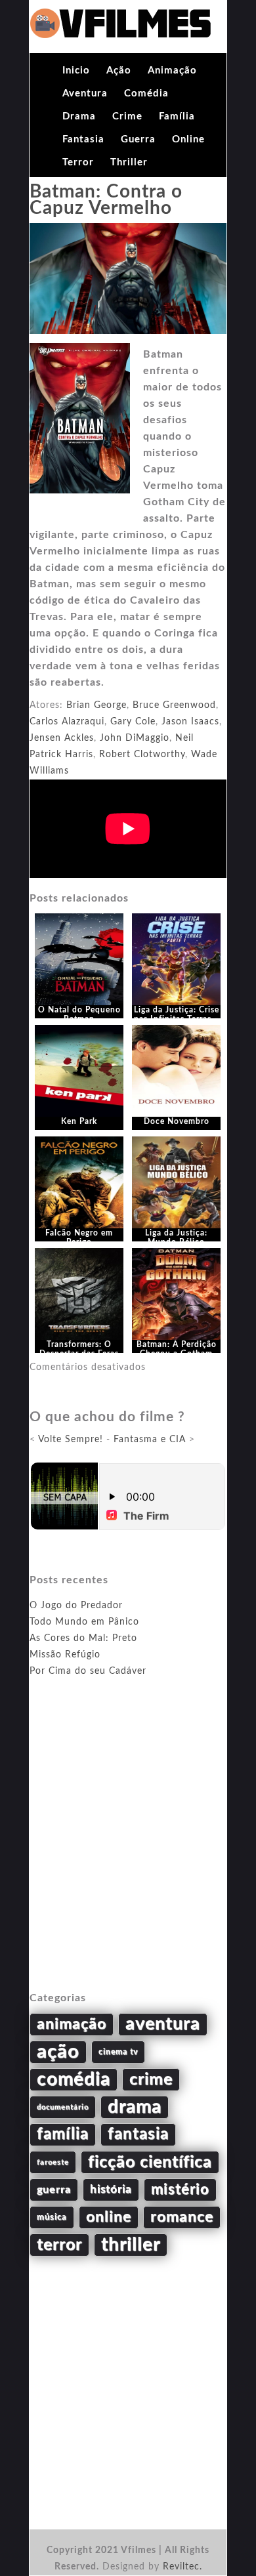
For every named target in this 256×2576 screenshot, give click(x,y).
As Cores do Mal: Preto (83, 1638)
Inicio (76, 71)
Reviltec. (182, 2567)
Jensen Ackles (62, 738)
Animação (172, 71)
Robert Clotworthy (142, 755)
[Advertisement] (128, 1850)
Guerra (138, 139)
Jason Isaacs (190, 722)
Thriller (129, 162)
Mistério (180, 2190)
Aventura (85, 93)
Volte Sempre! (71, 1440)
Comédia (146, 93)
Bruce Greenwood (174, 705)
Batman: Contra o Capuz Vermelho (106, 200)
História (111, 2190)
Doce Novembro (177, 1121)
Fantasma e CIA (150, 1440)
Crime (127, 116)
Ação (119, 71)
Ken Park (79, 1121)
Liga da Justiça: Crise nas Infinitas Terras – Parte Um (177, 1019)
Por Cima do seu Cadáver (88, 1671)
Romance (182, 2217)
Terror (78, 162)
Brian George (96, 705)
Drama (79, 116)
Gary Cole (133, 722)
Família (177, 116)
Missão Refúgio (65, 1655)
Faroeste (53, 2162)
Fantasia (83, 139)
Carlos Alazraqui (67, 722)
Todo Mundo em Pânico (84, 1622)
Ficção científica (150, 2162)
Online (188, 139)
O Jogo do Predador (76, 1606)
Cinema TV (118, 2052)
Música (52, 2217)
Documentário (63, 2107)
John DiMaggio (135, 738)
